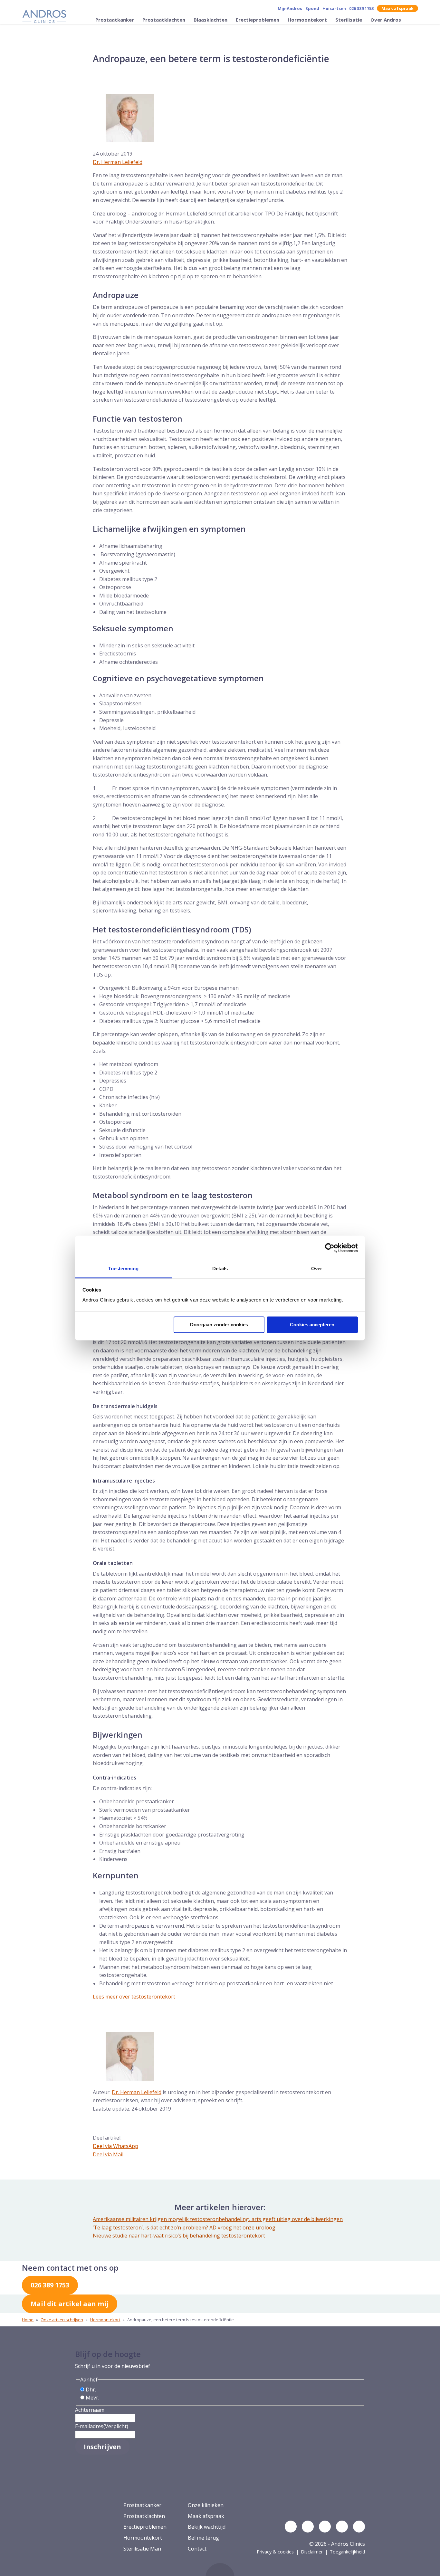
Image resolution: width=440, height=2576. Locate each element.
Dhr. (91, 2390)
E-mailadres (102, 2426)
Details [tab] (220, 1269)
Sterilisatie (349, 20)
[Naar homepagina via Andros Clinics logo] (44, 17)
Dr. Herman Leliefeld (118, 162)
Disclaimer (312, 2552)
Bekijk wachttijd (207, 2527)
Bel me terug (203, 2538)
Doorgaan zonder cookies (219, 1325)
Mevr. (92, 2398)
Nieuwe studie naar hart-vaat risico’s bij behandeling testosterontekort (179, 2236)
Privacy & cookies (275, 2552)
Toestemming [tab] (123, 1269)
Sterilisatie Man (142, 2549)
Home (28, 2320)
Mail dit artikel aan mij (70, 2304)
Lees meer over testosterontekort (134, 1997)
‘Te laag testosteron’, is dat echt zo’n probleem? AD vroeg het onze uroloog (184, 2228)
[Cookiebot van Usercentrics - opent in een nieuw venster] (330, 1248)
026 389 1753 (361, 8)
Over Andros (386, 20)
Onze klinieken (206, 2505)
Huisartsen (334, 8)
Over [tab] (317, 1269)
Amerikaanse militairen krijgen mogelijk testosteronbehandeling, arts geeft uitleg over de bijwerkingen (218, 2219)
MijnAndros (290, 8)
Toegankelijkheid (347, 2552)
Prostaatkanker (115, 20)
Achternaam (90, 2410)
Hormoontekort (308, 20)
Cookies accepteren (312, 1325)
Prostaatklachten (164, 20)
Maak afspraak (397, 8)
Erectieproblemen (258, 20)
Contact (197, 2549)
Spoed (312, 8)
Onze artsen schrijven (62, 2320)
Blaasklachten (211, 20)
